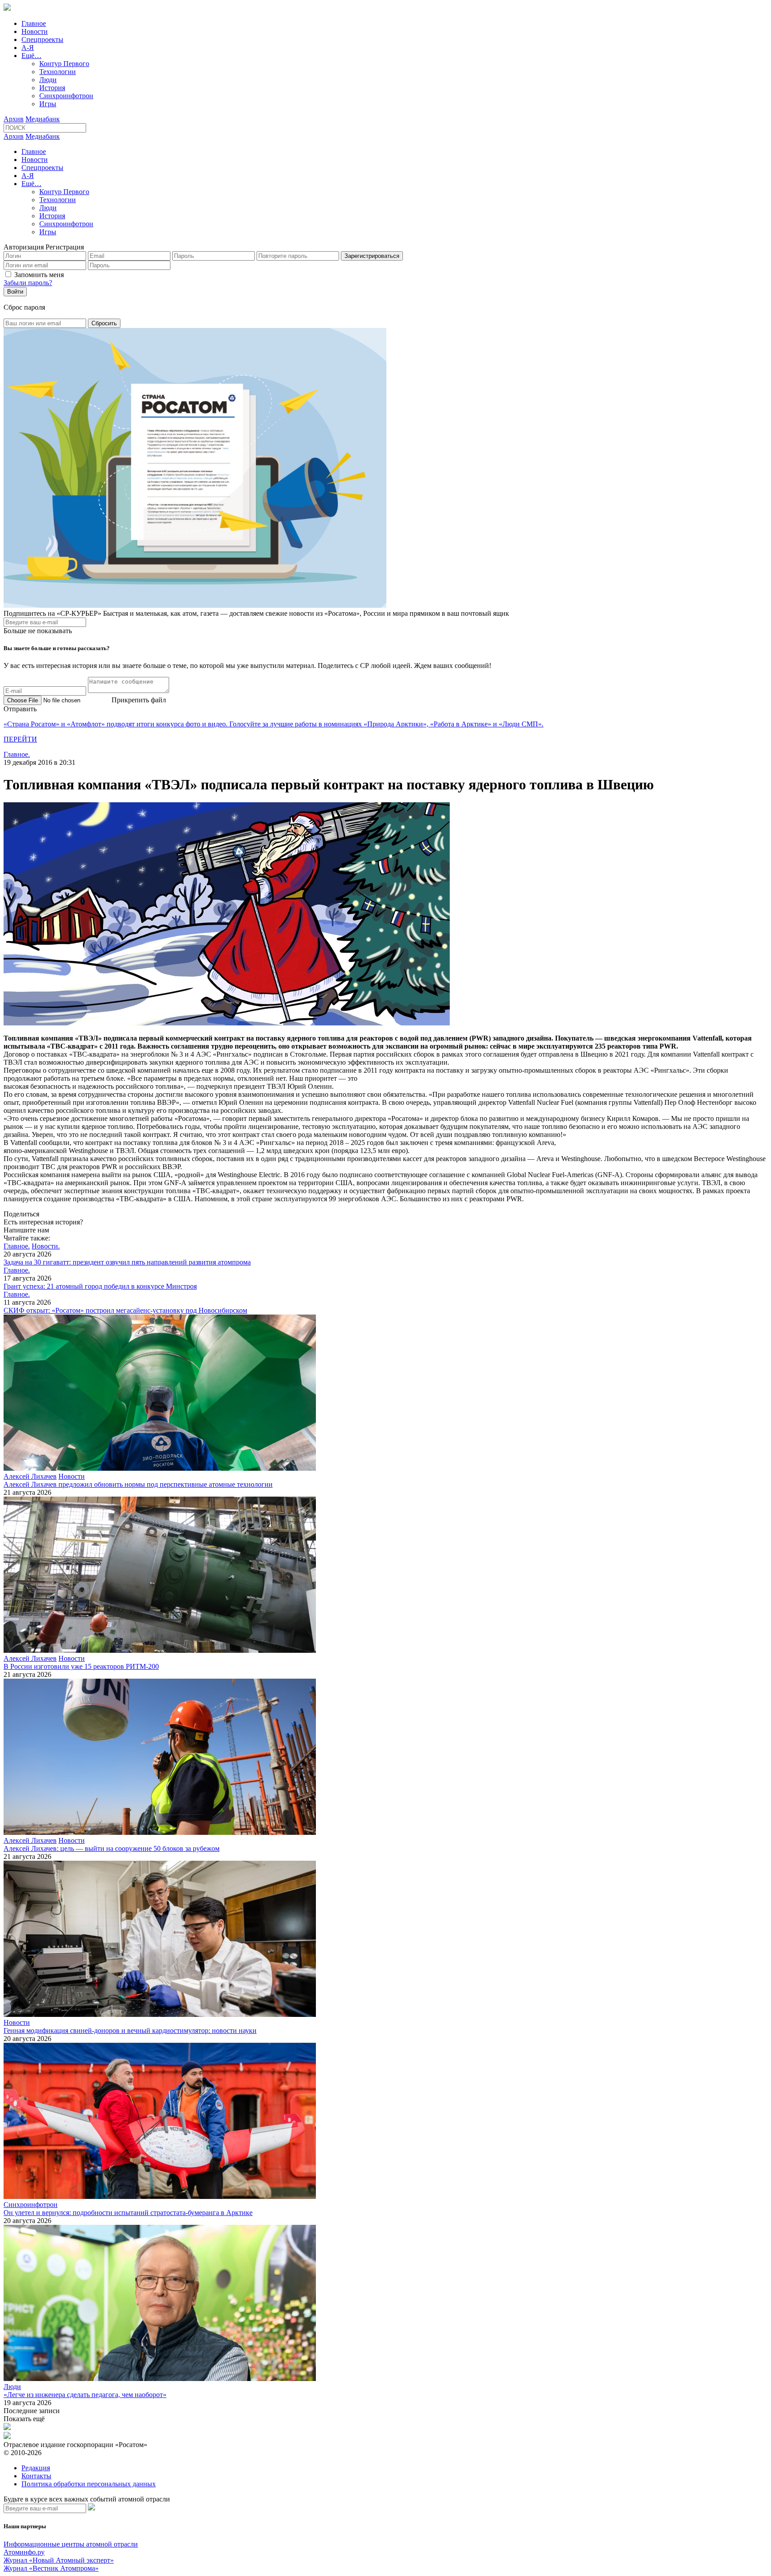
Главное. (17, 754)
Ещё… (31, 56)
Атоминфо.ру (24, 2552)
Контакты (36, 2476)
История (52, 88)
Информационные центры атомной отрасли (71, 2544)
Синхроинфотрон (66, 96)
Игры (48, 104)
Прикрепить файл (139, 700)
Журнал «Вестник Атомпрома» (51, 2568)
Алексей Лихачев (30, 1476)
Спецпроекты (42, 39)
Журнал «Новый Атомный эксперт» (59, 2560)
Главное (34, 23)
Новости (35, 31)
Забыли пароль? (28, 283)
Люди (48, 80)
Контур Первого (64, 64)
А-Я (28, 48)
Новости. (46, 1246)
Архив (14, 119)
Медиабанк (43, 119)
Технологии (58, 72)
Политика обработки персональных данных (89, 2484)
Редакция (36, 2468)
